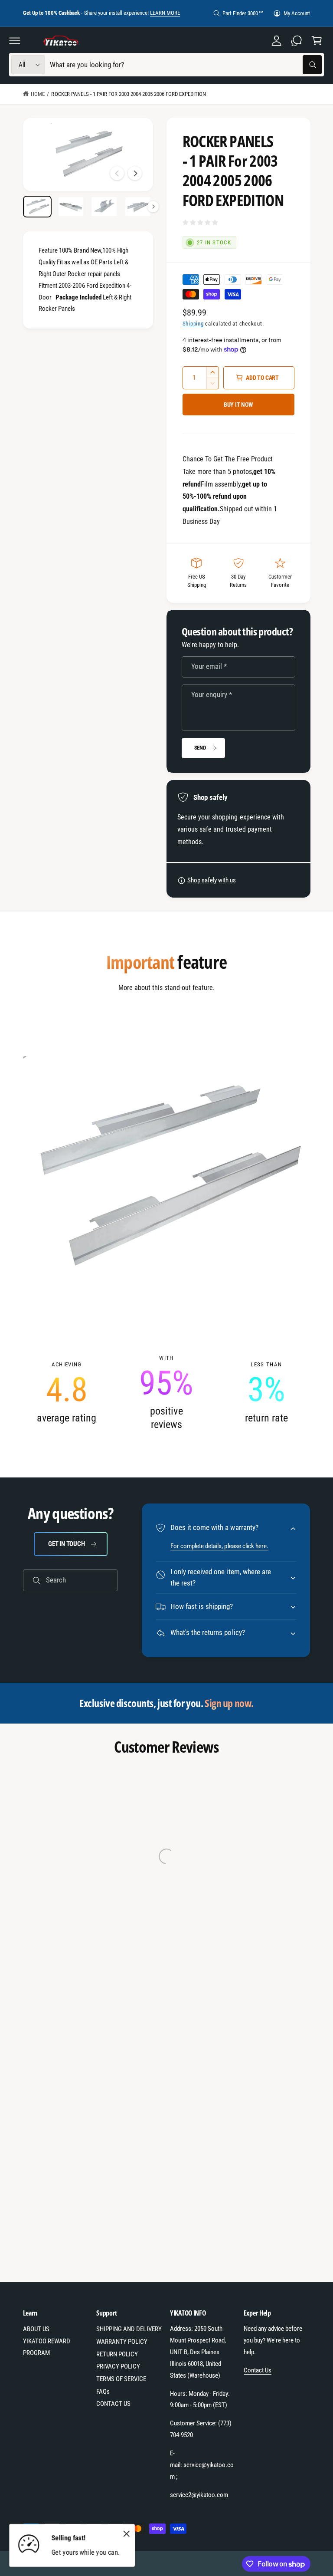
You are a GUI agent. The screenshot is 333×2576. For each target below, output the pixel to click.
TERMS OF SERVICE (121, 2379)
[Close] (126, 2533)
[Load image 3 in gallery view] (104, 207)
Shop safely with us (212, 880)
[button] (15, 40)
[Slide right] (135, 173)
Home (38, 94)
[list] (167, 1393)
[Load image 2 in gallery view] (71, 207)
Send (200, 748)
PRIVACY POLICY (118, 2366)
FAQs (103, 2392)
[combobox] (186, 65)
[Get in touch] (297, 40)
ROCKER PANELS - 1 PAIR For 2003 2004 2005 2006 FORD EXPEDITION (129, 94)
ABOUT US (36, 2329)
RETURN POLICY (117, 2354)
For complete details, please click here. (219, 1546)
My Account (297, 13)
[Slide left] (117, 173)
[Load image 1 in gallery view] (38, 207)
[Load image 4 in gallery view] (138, 207)
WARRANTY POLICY (122, 2342)
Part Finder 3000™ (243, 13)
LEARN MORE (165, 13)
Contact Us (258, 2370)
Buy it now (238, 405)
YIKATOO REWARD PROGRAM (47, 2347)
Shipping (193, 324)
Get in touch (66, 1544)
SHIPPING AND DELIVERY (129, 2329)
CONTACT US (113, 2404)
